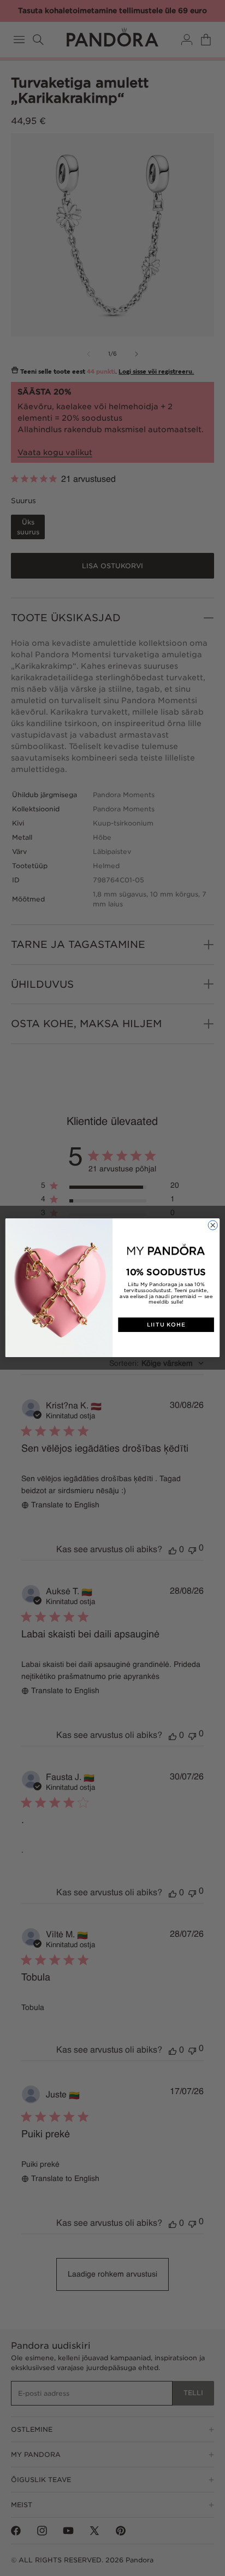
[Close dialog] (213, 1225)
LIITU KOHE (166, 1325)
